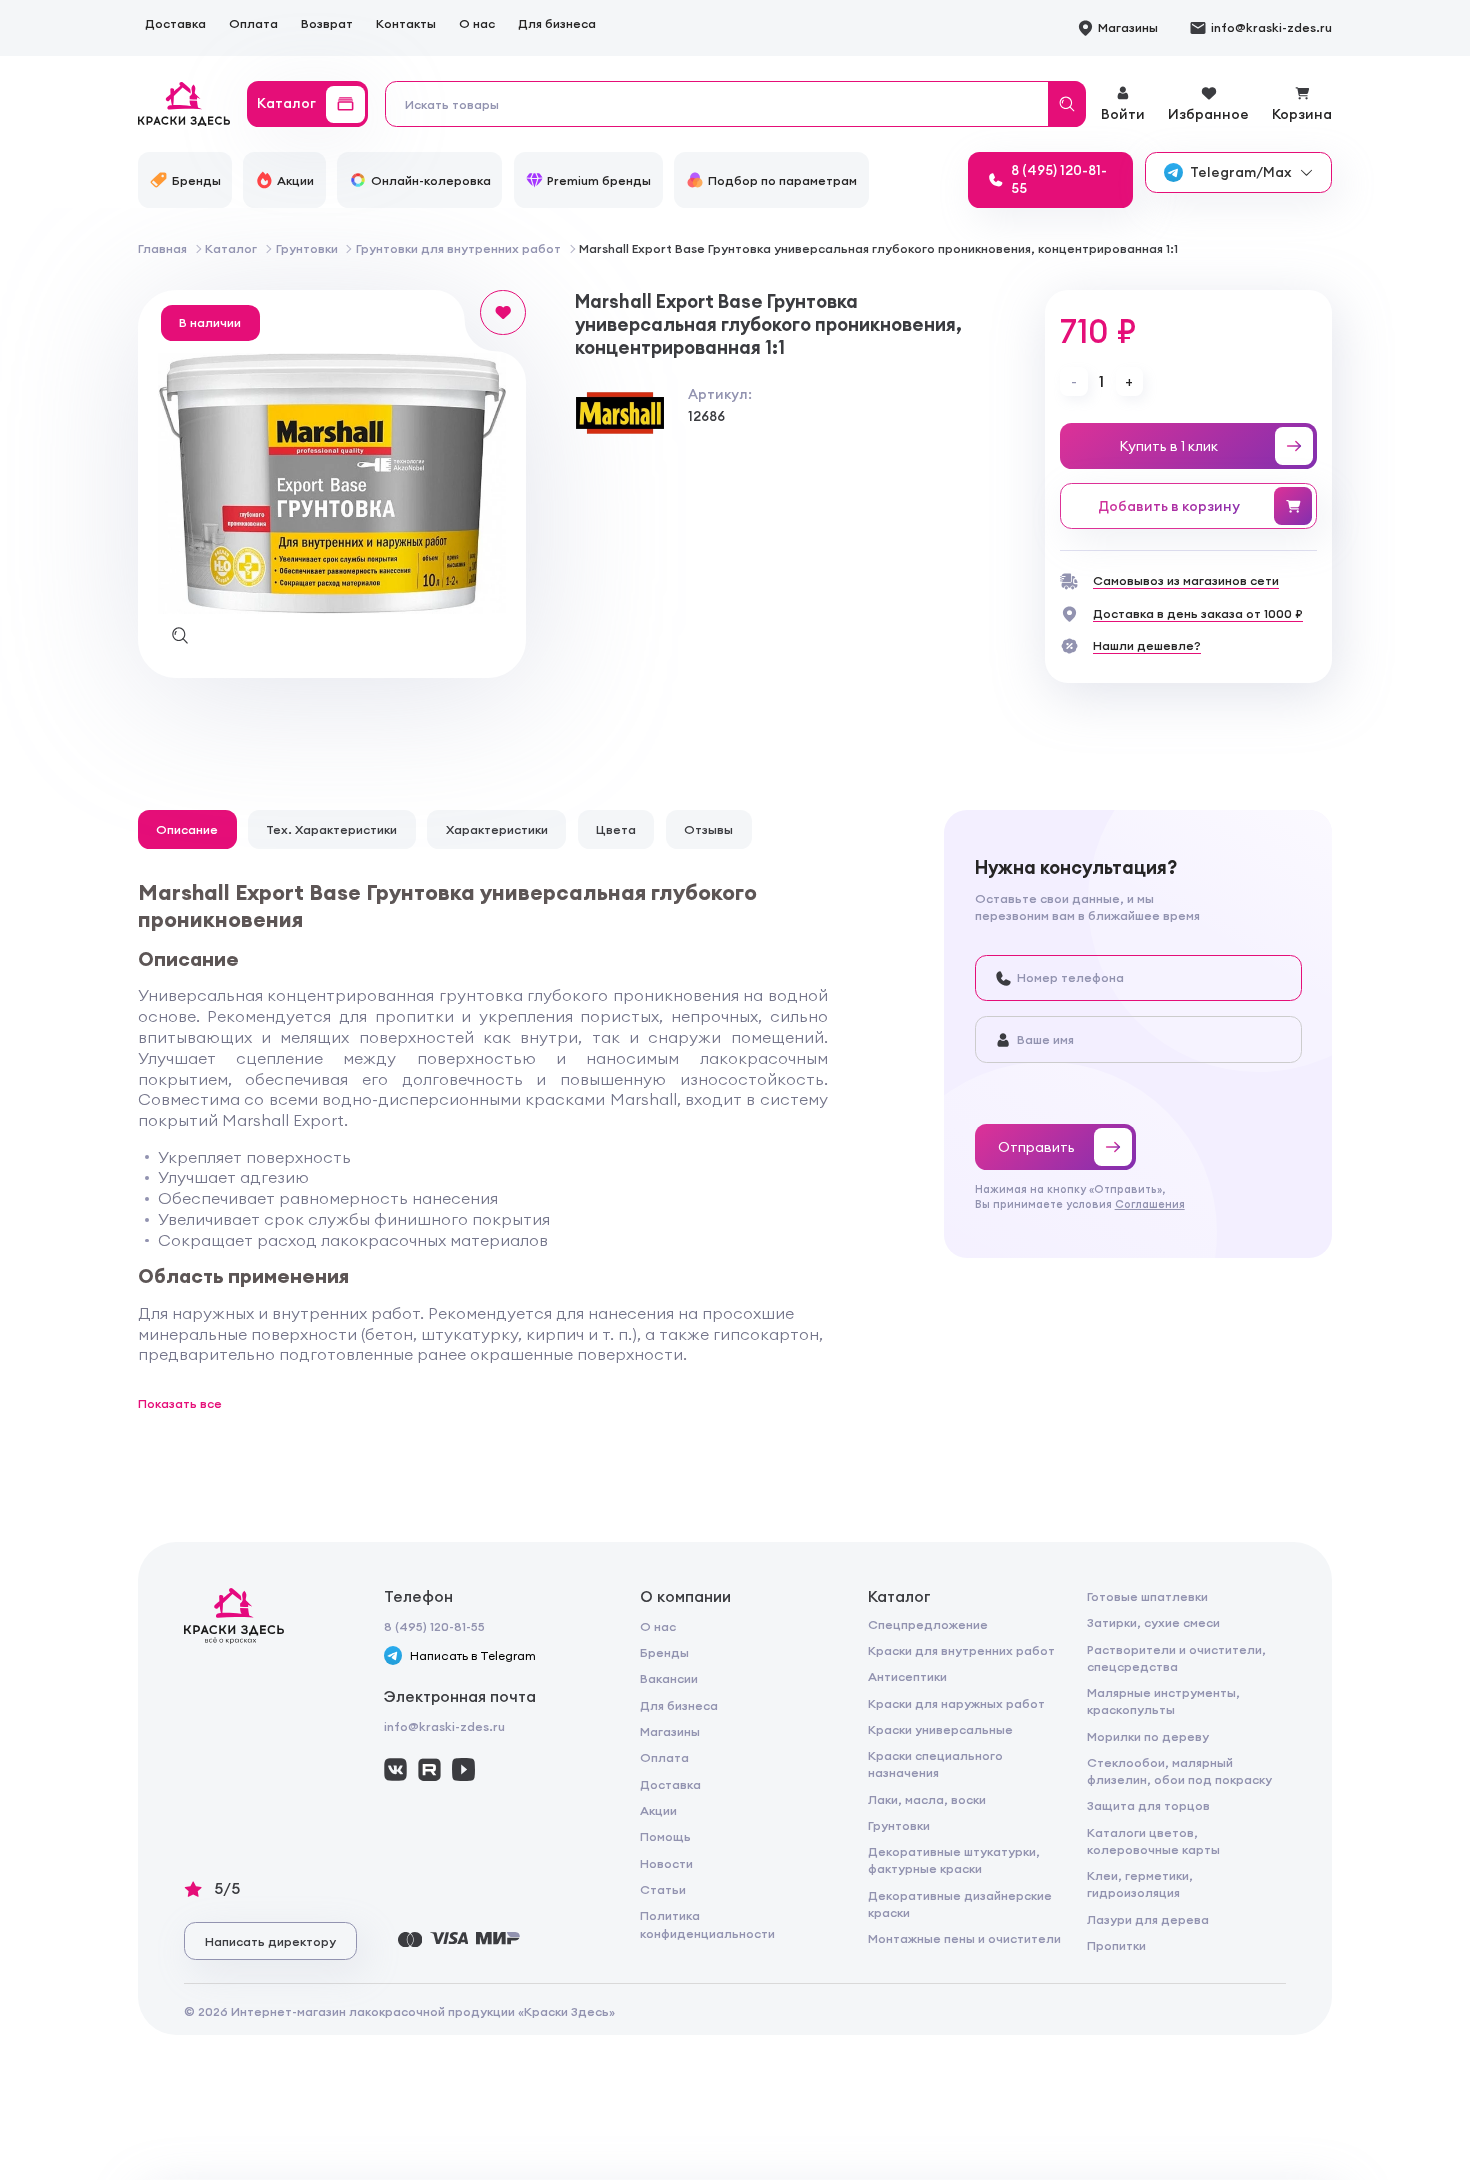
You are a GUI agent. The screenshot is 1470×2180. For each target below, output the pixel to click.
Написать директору (270, 1941)
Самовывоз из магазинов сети (1186, 580)
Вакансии (669, 1678)
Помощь (665, 1836)
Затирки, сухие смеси (1153, 1622)
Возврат (327, 23)
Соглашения (1150, 1204)
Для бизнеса (557, 23)
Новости (666, 1863)
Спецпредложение (928, 1624)
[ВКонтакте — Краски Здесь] (395, 1769)
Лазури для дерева (1148, 1919)
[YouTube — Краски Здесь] (463, 1769)
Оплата (253, 23)
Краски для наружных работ (956, 1703)
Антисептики (907, 1676)
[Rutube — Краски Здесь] (429, 1769)
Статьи (663, 1889)
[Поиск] (1067, 104)
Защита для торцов (1148, 1805)
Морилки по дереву (1148, 1736)
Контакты (406, 23)
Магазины (670, 1731)
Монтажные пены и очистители (964, 1938)
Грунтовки (899, 1825)
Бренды (664, 1652)
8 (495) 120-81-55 (434, 1626)
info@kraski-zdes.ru (444, 1726)
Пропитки (1116, 1945)
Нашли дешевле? (1147, 645)
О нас (477, 23)
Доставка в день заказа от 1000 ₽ (1198, 613)
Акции (658, 1810)
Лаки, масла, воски (927, 1799)
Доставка (175, 23)
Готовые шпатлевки (1147, 1596)
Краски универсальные (940, 1729)
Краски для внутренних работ (961, 1650)
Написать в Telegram (473, 1655)
